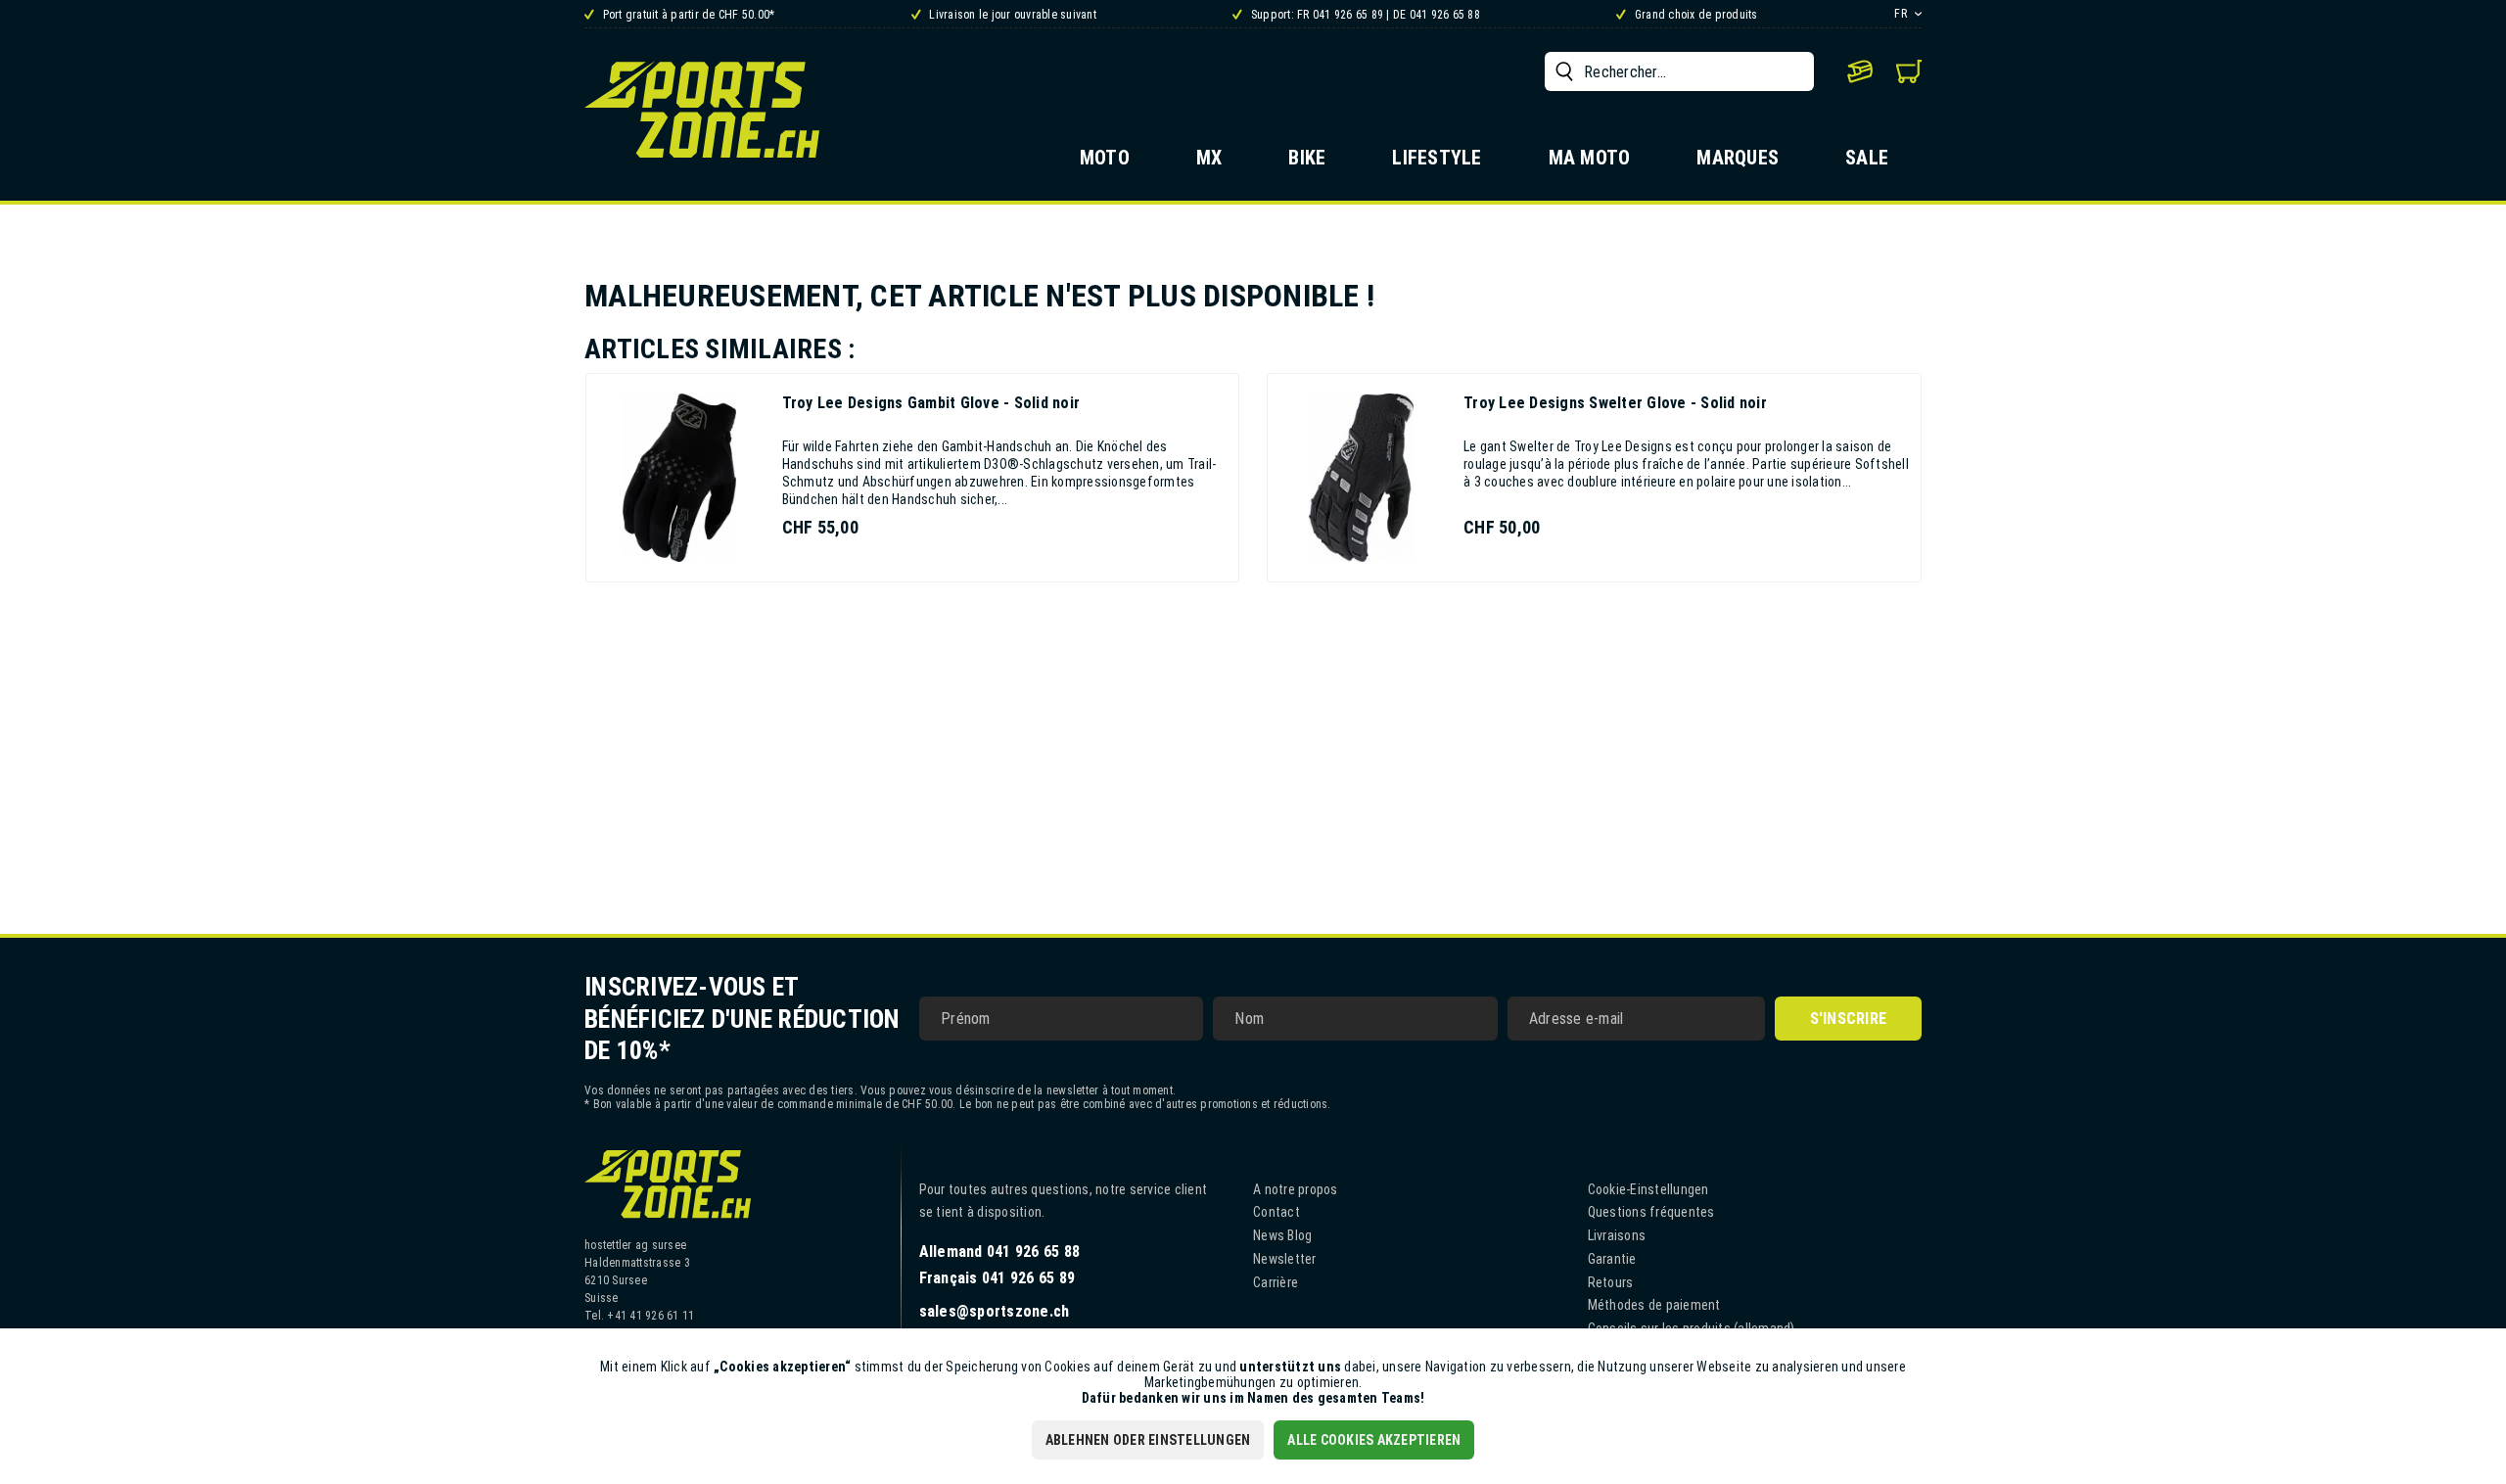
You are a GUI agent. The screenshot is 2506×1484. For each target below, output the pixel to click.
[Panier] (1909, 71)
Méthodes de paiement (1654, 1305)
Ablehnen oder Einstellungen (1148, 1440)
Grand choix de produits (1694, 15)
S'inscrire (1849, 1019)
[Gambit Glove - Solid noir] (679, 478)
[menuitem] (1679, 71)
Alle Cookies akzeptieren (1374, 1440)
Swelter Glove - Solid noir (1615, 403)
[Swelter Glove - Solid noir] (1361, 478)
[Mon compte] (1860, 71)
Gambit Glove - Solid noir (931, 403)
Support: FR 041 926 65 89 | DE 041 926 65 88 (1364, 15)
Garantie (1612, 1259)
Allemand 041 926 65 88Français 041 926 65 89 (1000, 1265)
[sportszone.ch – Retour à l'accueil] (702, 109)
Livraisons (1617, 1235)
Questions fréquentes (1651, 1212)
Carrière (1276, 1282)
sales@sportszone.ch (995, 1311)
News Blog (1282, 1235)
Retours (1611, 1282)
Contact (1276, 1212)
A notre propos (1296, 1189)
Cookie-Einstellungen (1648, 1189)
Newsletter (1285, 1259)
